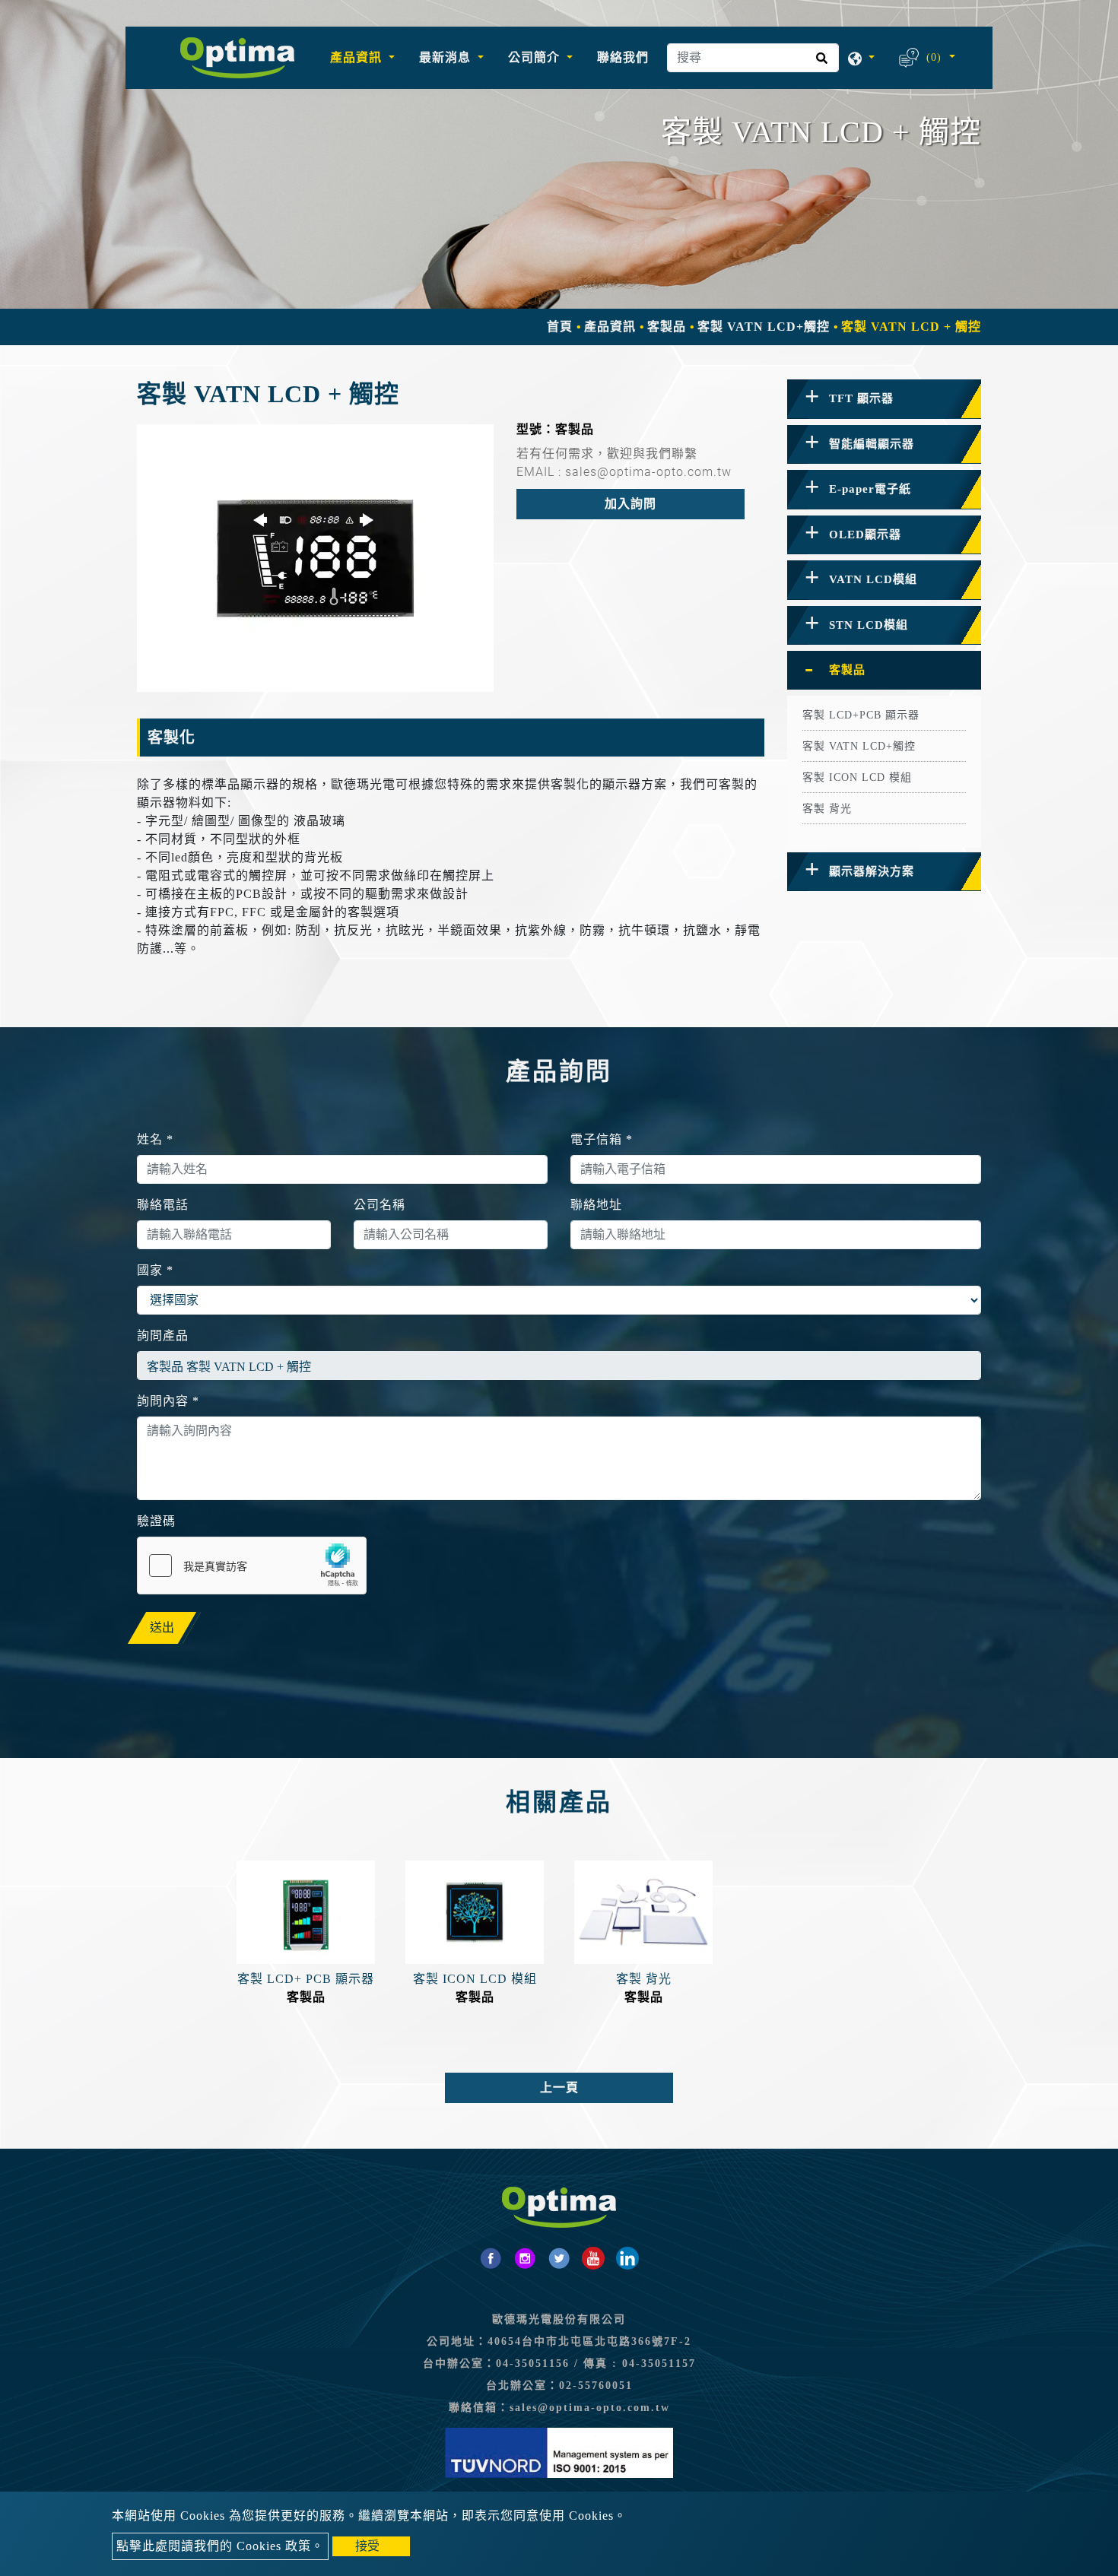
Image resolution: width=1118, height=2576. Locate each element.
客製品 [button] (847, 670)
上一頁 (559, 2087)
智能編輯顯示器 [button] (872, 444)
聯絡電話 (163, 1205)
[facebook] (491, 2258)
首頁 (560, 327)
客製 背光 (827, 809)
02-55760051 (596, 2386)
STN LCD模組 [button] (869, 625)
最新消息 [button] (447, 57)
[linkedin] (627, 2258)
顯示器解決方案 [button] (872, 871)
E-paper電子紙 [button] (870, 489)
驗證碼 (156, 1521)
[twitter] (559, 2258)
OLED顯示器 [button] (865, 535)
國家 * (155, 1270)
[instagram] (525, 2258)
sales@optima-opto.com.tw (590, 2408)
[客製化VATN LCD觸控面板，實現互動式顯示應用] (315, 558)
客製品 (667, 327)
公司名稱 (380, 1205)
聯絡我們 (623, 57)
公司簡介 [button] (536, 57)
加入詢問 (630, 504)
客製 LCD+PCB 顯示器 (861, 715)
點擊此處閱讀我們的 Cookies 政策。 (220, 2546)
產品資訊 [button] (358, 57)
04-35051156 (533, 2363)
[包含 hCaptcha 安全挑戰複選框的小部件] (252, 1566)
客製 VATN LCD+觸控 (764, 327)
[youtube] (593, 2258)
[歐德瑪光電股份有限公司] (237, 58)
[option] (315, 558)
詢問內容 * (168, 1401)
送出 (162, 1627)
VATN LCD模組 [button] (873, 579)
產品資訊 (610, 327)
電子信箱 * (602, 1139)
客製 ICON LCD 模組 (857, 777)
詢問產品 (163, 1336)
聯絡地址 (596, 1205)
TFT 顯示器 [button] (861, 398)
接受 (367, 2546)
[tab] (884, 399)
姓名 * (155, 1139)
